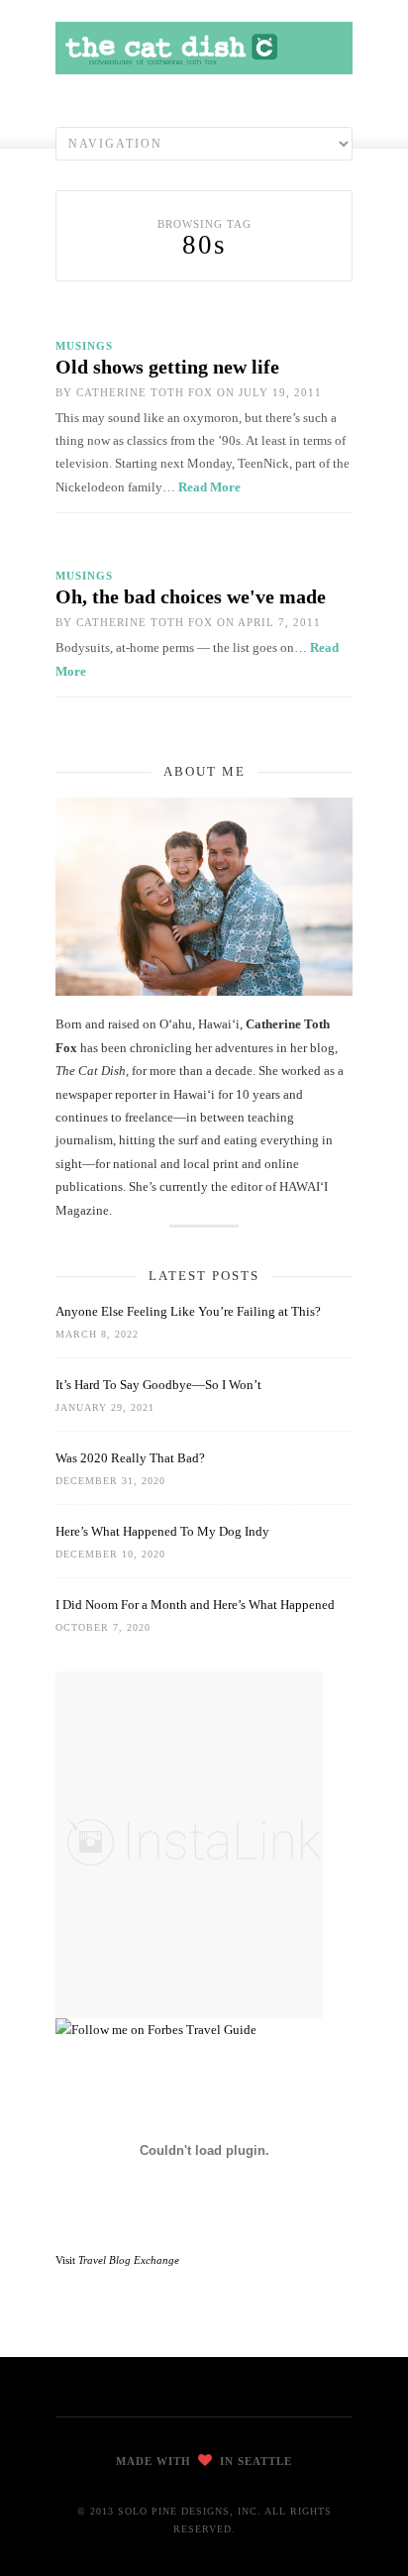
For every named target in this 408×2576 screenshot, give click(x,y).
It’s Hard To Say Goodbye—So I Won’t (158, 1385)
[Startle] (156, 2030)
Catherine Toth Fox (145, 392)
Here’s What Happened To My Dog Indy (162, 1531)
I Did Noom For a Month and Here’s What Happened (195, 1605)
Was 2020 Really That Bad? (130, 1458)
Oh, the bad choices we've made (191, 596)
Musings (84, 346)
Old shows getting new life (167, 367)
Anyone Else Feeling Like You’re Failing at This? (188, 1311)
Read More (209, 487)
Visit (117, 2260)
